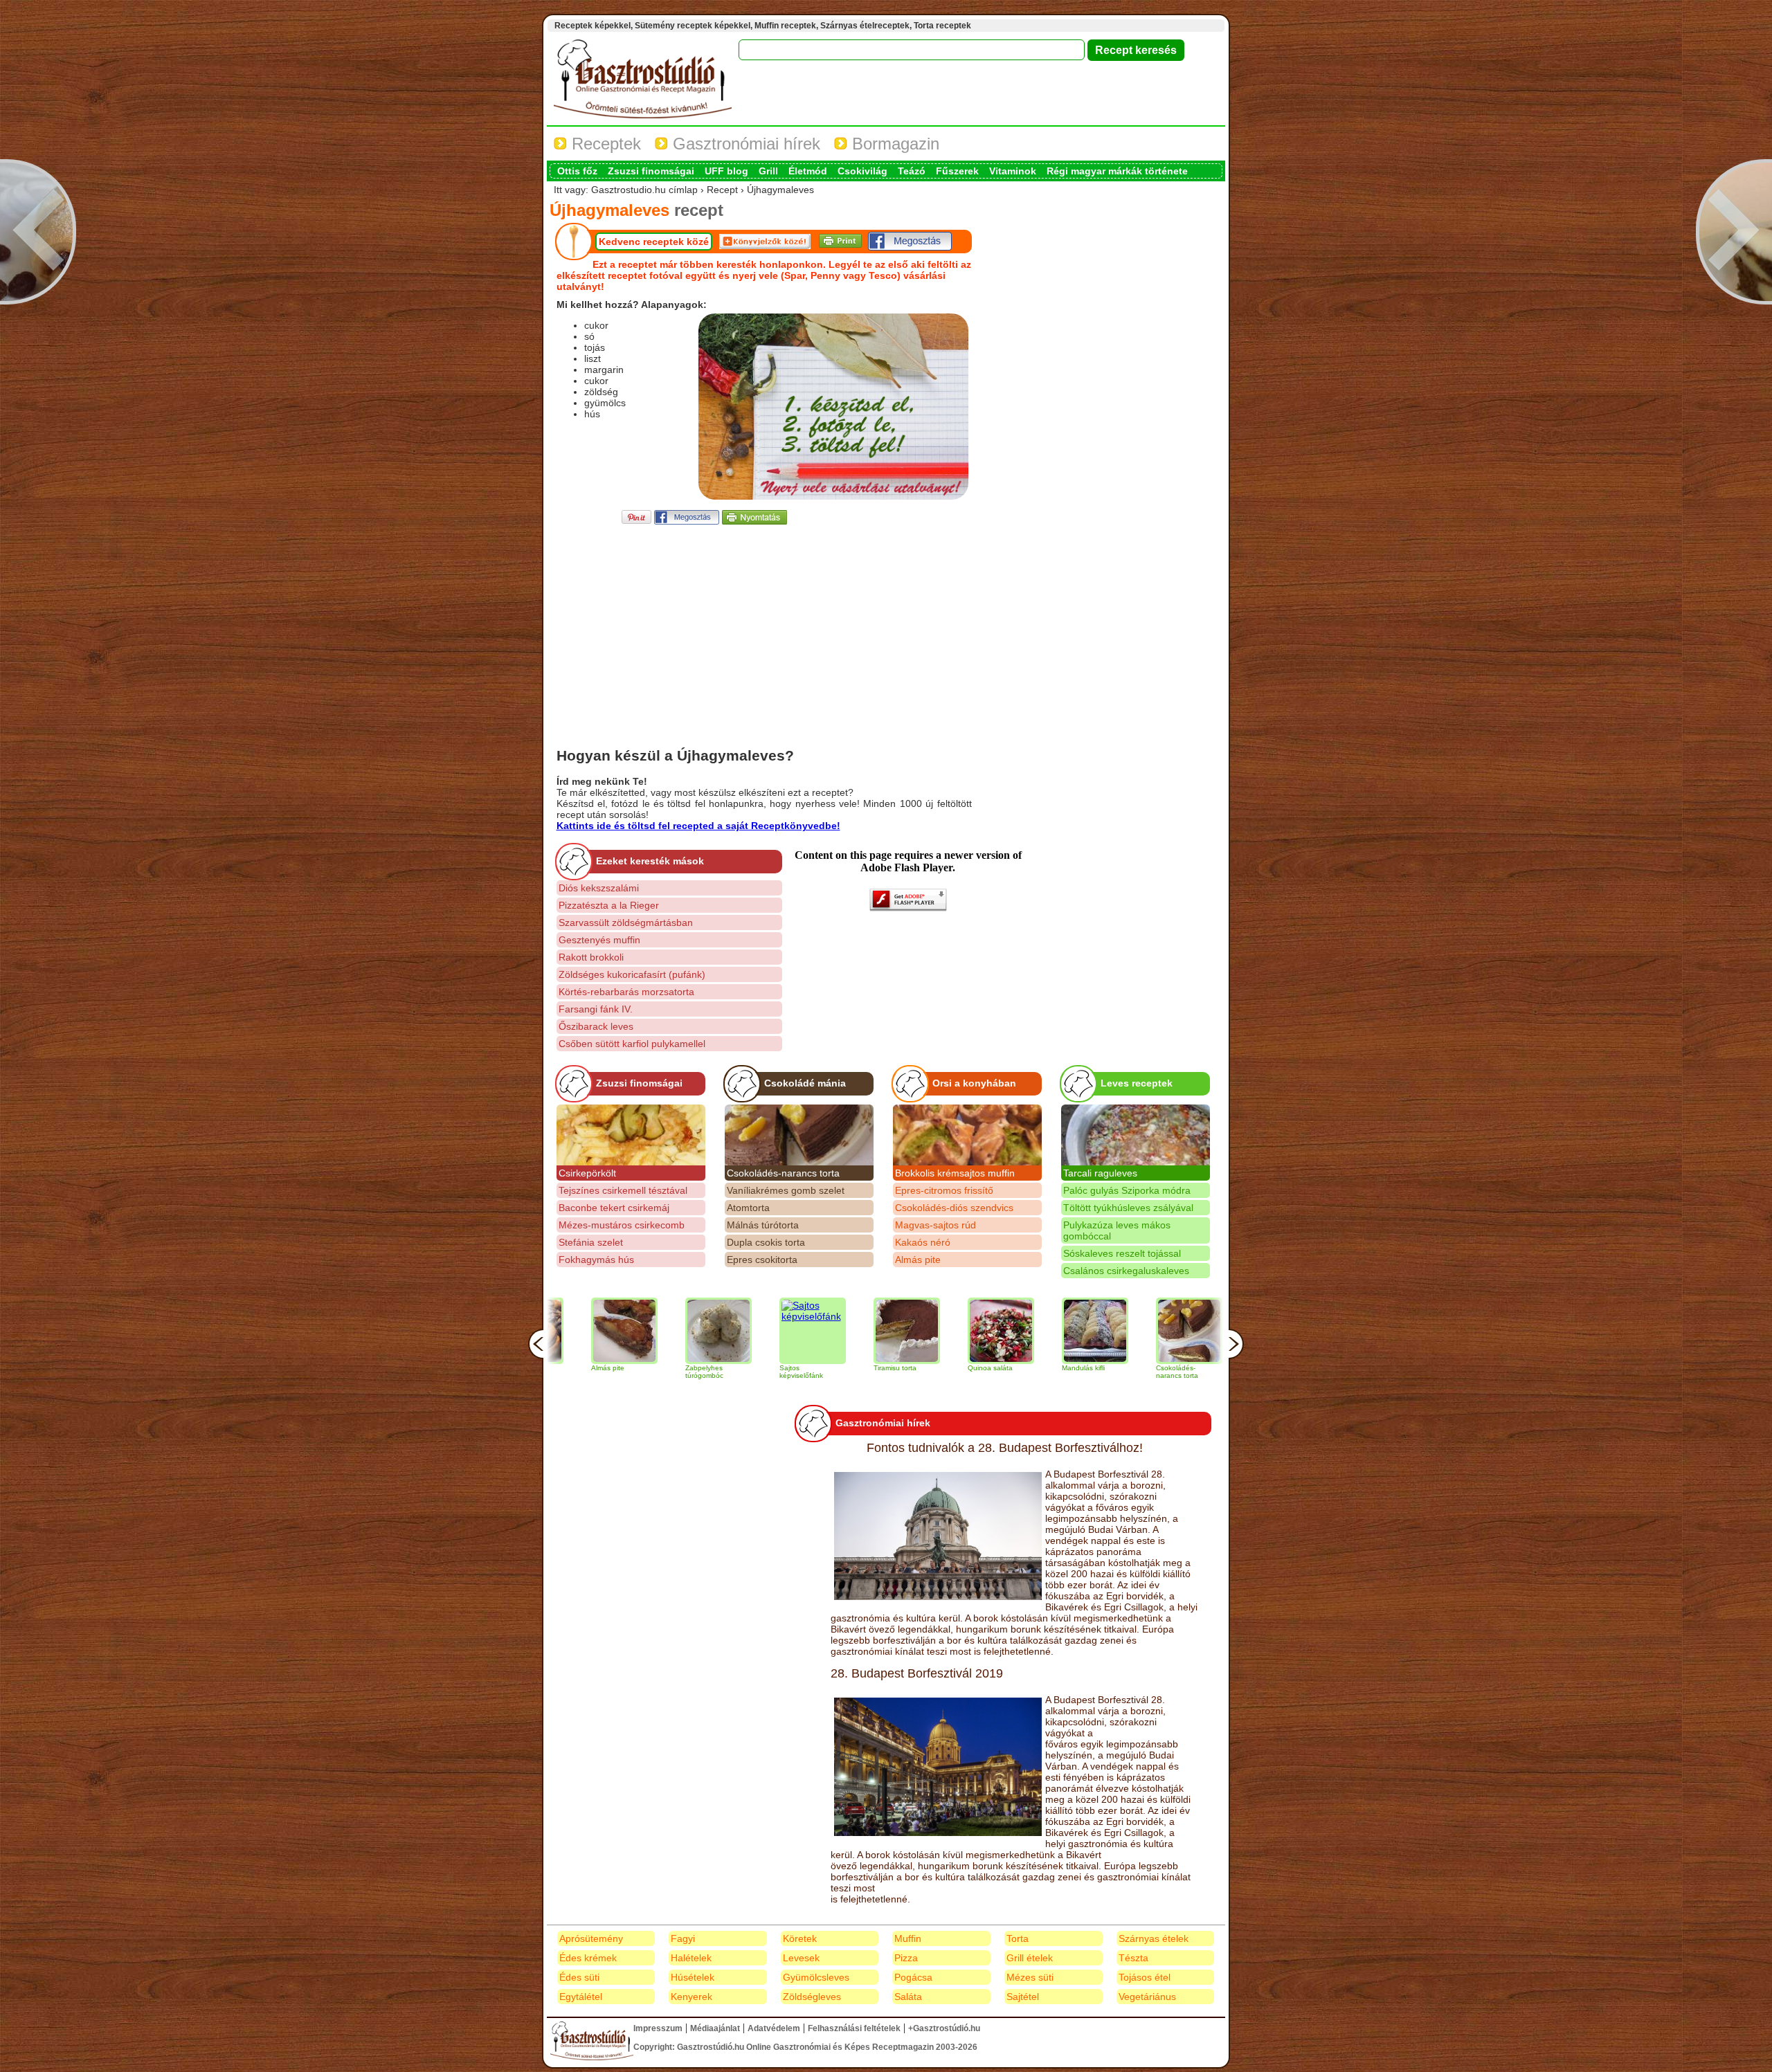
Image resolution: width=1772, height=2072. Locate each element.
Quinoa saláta (895, 1368)
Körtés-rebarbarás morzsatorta (626, 992)
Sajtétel (1023, 1997)
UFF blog (726, 171)
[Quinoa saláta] (905, 1331)
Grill (768, 171)
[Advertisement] (764, 624)
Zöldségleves (812, 1997)
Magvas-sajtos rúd (935, 1225)
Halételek (691, 1958)
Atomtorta (748, 1208)
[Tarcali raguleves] (1136, 1135)
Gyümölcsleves (816, 1977)
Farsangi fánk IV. (596, 1009)
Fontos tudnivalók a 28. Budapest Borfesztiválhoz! (1005, 1448)
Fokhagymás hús (596, 1260)
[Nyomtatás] (754, 521)
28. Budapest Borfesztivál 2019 (917, 1673)
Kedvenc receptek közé (654, 242)
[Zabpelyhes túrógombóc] (623, 1331)
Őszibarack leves (596, 1026)
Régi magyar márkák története (1117, 171)
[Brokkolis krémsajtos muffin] (967, 1135)
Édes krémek (588, 1958)
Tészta (1133, 1958)
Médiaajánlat (715, 2028)
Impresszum (658, 2028)
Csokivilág (862, 171)
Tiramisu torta (799, 1368)
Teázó (912, 171)
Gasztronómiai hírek (744, 144)
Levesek (801, 1958)
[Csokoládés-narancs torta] (799, 1135)
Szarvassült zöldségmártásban (626, 923)
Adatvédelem (774, 2028)
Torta (1018, 1938)
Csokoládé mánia (805, 1083)
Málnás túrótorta (763, 1225)
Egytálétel (581, 1997)
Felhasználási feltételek (854, 2028)
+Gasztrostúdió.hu (944, 2028)
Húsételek (693, 1977)
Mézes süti (1030, 1977)
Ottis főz (577, 171)
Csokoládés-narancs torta (783, 1173)
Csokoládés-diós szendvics (954, 1208)
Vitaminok (1013, 171)
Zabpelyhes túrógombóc (609, 1372)
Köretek (800, 1938)
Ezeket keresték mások (650, 861)
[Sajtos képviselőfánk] (717, 1331)
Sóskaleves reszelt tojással (1122, 1253)
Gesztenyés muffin (599, 940)
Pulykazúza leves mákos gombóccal (1117, 1230)
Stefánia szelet (591, 1242)
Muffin (908, 1938)
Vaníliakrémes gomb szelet (786, 1190)
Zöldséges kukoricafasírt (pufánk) (632, 974)
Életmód (808, 171)
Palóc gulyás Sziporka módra (1127, 1190)
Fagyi (683, 1938)
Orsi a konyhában (974, 1083)
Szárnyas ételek (1154, 1938)
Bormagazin (893, 144)
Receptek (604, 144)
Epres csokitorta (762, 1260)
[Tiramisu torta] (811, 1331)
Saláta (908, 1997)
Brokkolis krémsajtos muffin (955, 1173)
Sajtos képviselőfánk (706, 1372)
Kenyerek (691, 1997)
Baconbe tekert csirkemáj (614, 1208)
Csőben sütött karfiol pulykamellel (632, 1044)
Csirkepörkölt (587, 1173)
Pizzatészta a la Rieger (609, 905)
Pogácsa (913, 1977)
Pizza (906, 1958)
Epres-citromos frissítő (944, 1190)
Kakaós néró (923, 1242)
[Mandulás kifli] (1000, 1331)
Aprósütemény (591, 1938)
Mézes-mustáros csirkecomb (622, 1225)
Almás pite (918, 1260)
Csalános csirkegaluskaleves (1126, 1271)
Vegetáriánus (1147, 1997)
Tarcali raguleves (1100, 1173)
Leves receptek (1137, 1083)
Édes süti (579, 1977)
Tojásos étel (1145, 1977)
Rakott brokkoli (591, 957)
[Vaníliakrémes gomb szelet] (1188, 1331)
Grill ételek (1030, 1958)
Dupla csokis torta (766, 1242)
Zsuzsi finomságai (651, 171)
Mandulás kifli (988, 1368)
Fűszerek (957, 171)
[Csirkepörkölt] (631, 1135)
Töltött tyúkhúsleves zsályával (1128, 1208)
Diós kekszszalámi (599, 888)
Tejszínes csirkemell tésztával (623, 1190)
